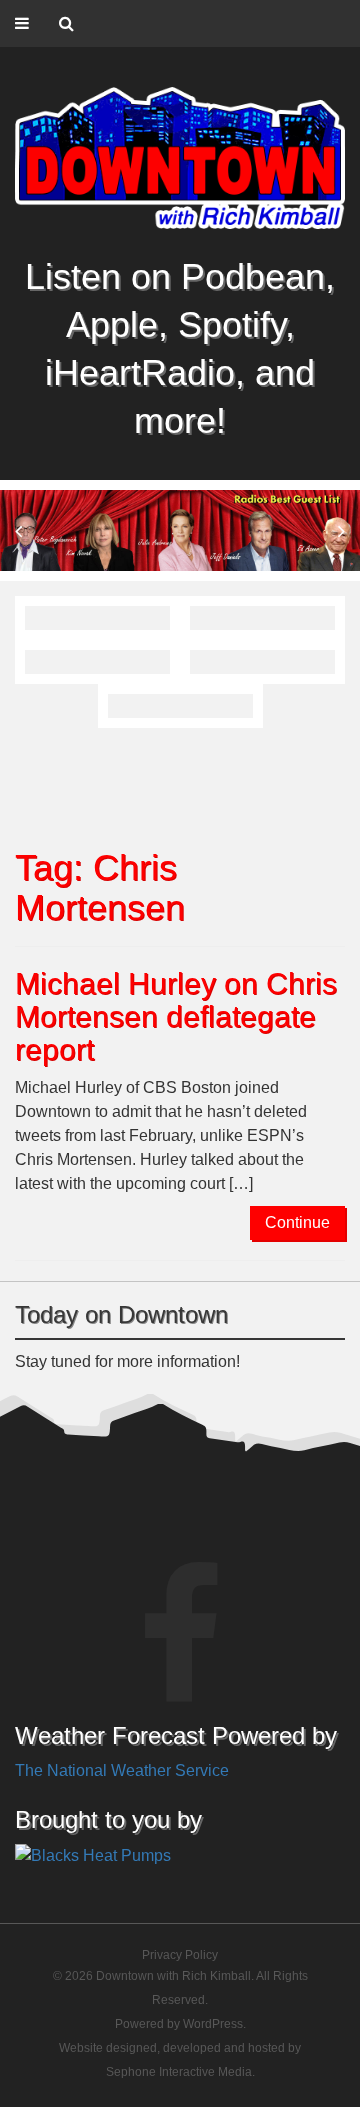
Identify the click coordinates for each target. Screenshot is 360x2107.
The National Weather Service (122, 1770)
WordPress (213, 2024)
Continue (297, 1222)
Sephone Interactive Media (179, 2072)
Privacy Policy (180, 1955)
